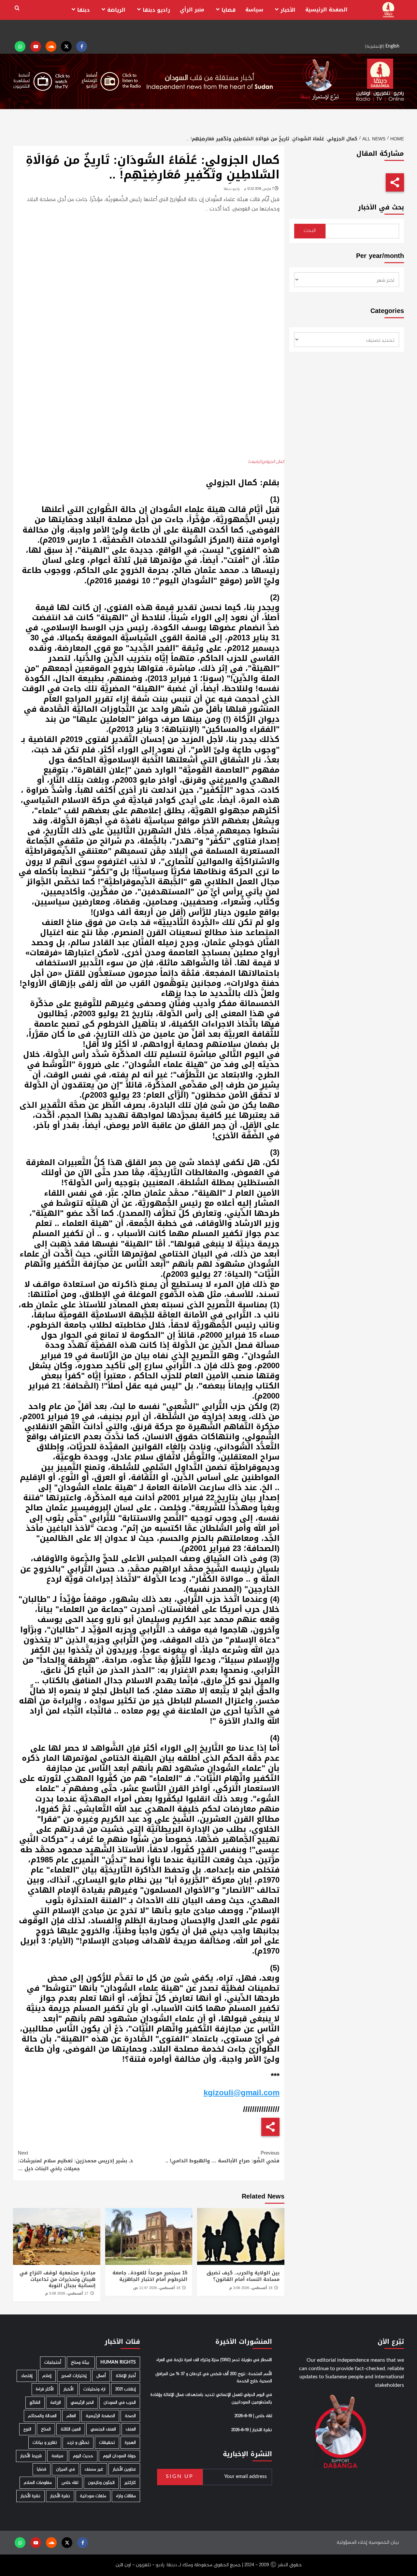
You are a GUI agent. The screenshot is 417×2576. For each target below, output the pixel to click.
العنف (131, 2429)
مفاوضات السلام (38, 2483)
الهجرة (130, 2443)
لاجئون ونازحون (101, 2483)
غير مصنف (94, 2469)
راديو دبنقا (156, 10)
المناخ (46, 2429)
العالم (71, 2416)
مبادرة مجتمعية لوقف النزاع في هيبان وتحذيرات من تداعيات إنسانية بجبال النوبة (58, 2279)
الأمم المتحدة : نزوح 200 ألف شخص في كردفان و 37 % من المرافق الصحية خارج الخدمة (214, 2378)
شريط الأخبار (31, 2456)
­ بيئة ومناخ (81, 2363)
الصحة (130, 2416)
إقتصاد (27, 2376)
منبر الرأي (192, 10)
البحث (310, 231)
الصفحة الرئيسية (326, 10)
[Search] (17, 8)
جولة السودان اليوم (119, 2456)
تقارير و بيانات (45, 2443)
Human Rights (118, 2363)
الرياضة (116, 10)
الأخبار (288, 10)
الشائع (35, 2403)
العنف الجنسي (103, 2429)
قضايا (229, 10)
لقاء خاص (70, 2483)
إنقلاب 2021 (126, 2389)
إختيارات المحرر (74, 2376)
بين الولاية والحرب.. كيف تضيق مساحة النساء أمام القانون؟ (243, 2276)
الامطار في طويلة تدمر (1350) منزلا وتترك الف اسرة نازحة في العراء (214, 2360)
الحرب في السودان (120, 2403)
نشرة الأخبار (60, 2496)
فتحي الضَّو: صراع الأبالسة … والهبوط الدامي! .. (222, 2157)
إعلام (47, 2376)
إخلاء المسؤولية (352, 2543)
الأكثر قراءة (45, 2389)
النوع (27, 2429)
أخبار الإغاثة (126, 2376)
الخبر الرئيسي (82, 2403)
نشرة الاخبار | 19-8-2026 (252, 2430)
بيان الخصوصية (384, 2543)
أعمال (101, 2376)
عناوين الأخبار (124, 2469)
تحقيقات (107, 2443)
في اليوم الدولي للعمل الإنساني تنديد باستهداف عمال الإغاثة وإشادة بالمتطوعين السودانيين (211, 2398)
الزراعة (56, 2403)
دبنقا (84, 10)
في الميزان (65, 2469)
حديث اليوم (83, 2456)
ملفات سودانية (93, 2496)
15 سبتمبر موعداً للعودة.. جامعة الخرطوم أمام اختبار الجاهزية (150, 2276)
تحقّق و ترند (78, 2443)
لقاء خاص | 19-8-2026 (253, 2416)
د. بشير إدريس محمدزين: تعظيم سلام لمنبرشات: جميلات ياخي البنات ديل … (75, 2161)
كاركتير (130, 2483)
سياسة (254, 10)
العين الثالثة (71, 2429)
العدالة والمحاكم (42, 2416)
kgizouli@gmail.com (242, 2093)
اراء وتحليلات (94, 2389)
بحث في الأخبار (381, 207)
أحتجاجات (53, 2363)
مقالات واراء (126, 2496)
